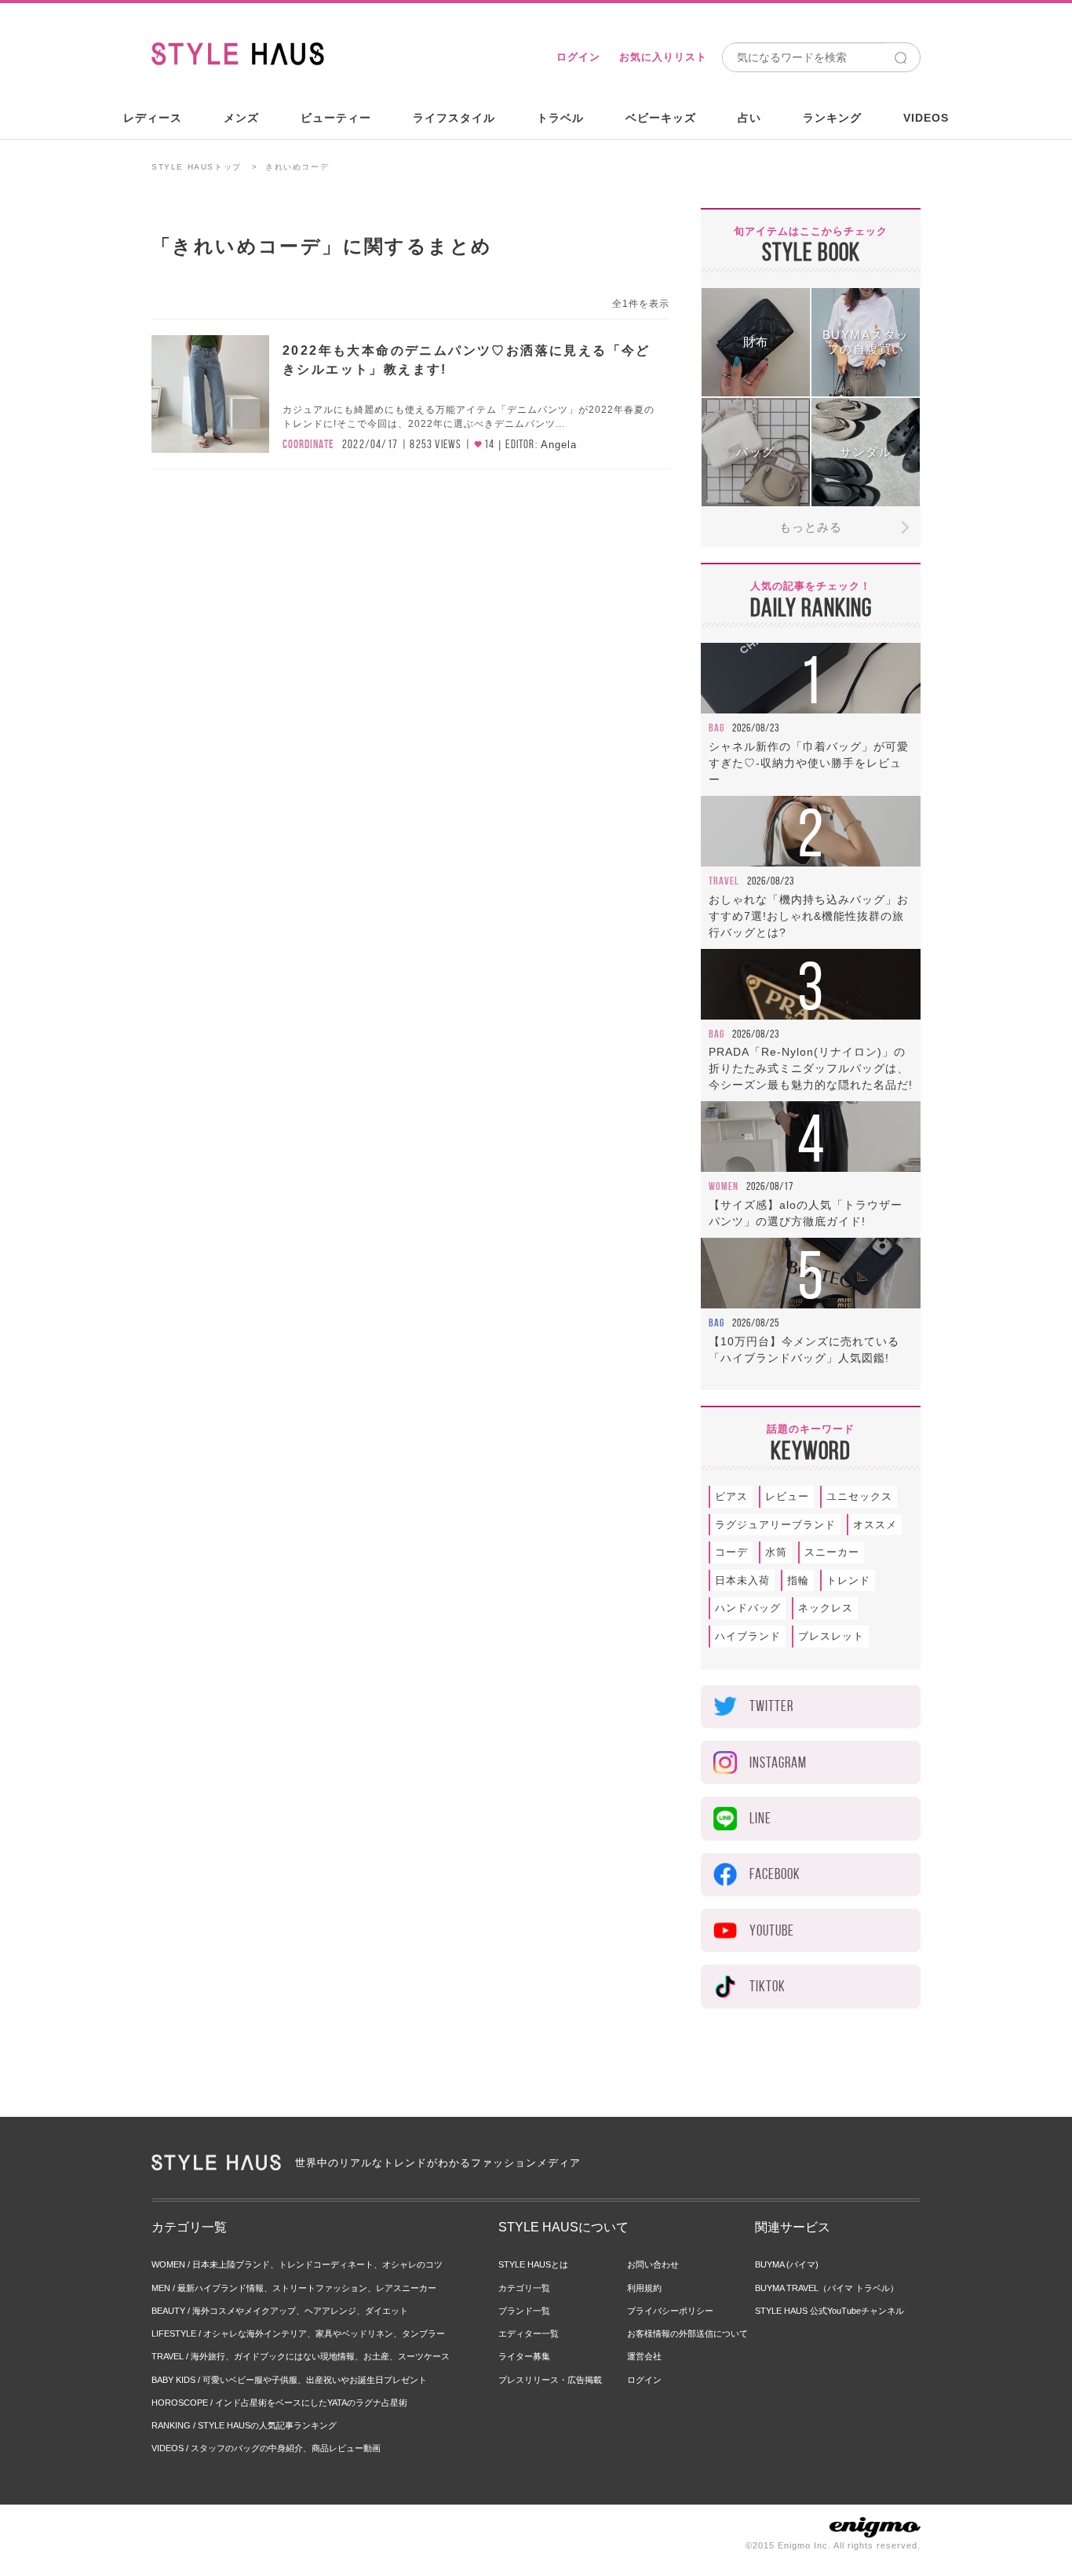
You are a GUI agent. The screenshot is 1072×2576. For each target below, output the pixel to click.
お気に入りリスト (663, 57)
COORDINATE (308, 444)
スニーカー (832, 1552)
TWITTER (771, 1706)
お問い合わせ (653, 2264)
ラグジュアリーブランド (775, 1525)
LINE (760, 1818)
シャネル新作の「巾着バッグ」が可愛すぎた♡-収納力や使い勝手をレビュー (809, 763)
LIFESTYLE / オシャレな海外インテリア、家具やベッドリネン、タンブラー (298, 2333)
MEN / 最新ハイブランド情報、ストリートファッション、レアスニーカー (294, 2288)
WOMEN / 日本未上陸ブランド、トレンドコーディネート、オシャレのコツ (297, 2264)
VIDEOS (926, 118)
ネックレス (826, 1608)
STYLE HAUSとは (533, 2264)
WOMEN (724, 1186)
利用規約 (644, 2288)
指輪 (798, 1580)
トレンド (848, 1580)
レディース (153, 118)
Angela (559, 445)
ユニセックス (859, 1496)
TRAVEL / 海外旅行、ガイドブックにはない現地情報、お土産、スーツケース (301, 2356)
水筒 (776, 1552)
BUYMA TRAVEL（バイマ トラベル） (827, 2288)
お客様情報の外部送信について (687, 2333)
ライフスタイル (454, 118)
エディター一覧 (529, 2333)
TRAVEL (724, 881)
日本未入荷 (742, 1580)
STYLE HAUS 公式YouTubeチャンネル (830, 2311)
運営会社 (644, 2356)
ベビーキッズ (661, 118)
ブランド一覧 (524, 2311)
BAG (716, 728)
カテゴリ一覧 (524, 2288)
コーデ (731, 1552)
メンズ (241, 118)
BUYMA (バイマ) (787, 2264)
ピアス (731, 1496)
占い (749, 118)
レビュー (787, 1496)
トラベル (560, 118)
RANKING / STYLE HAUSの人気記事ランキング (244, 2425)
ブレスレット (831, 1636)
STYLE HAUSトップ (197, 167)
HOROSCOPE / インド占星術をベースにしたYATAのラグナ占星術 (279, 2403)
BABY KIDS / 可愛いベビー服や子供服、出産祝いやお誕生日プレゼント (289, 2380)
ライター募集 (524, 2356)
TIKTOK (768, 1986)
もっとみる (811, 527)
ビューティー (336, 118)
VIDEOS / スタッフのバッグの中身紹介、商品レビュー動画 (266, 2448)
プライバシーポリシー (670, 2311)
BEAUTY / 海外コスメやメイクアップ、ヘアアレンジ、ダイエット (280, 2311)
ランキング (832, 118)
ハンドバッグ (748, 1608)
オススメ (875, 1525)
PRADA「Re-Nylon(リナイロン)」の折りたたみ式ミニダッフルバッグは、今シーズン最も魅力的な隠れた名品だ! (811, 1068)
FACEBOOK (775, 1874)
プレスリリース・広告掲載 (550, 2380)
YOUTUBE (772, 1930)
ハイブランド (748, 1636)
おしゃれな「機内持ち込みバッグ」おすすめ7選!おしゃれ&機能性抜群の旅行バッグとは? (809, 916)
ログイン (578, 57)
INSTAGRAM (778, 1762)
